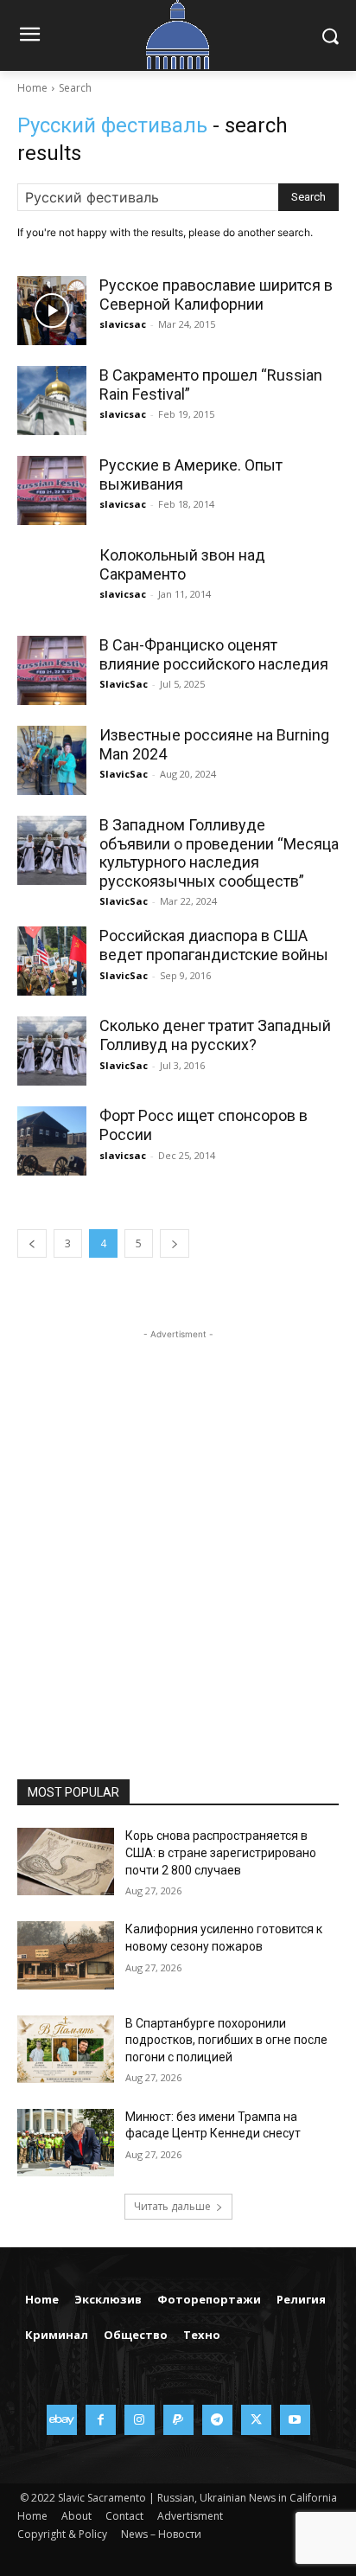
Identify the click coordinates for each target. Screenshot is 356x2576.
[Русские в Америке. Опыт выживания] (52, 490)
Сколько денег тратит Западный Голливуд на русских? (215, 1035)
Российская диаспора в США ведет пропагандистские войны (214, 945)
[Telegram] (217, 2420)
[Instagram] (140, 2420)
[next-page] (175, 1243)
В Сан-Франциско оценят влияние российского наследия (214, 654)
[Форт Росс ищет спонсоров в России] (52, 1141)
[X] (256, 2420)
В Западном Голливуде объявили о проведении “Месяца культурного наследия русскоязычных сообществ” (219, 853)
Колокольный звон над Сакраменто (182, 564)
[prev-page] (32, 1243)
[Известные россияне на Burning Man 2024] (52, 760)
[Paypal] (178, 2420)
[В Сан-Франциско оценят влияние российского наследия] (52, 670)
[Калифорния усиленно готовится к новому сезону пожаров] (66, 1955)
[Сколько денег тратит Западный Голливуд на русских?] (52, 1051)
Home (32, 88)
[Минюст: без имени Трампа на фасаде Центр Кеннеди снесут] (66, 2143)
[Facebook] (101, 2420)
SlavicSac (124, 684)
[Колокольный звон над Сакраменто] (52, 580)
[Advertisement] (178, 1522)
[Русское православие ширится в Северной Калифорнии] (52, 311)
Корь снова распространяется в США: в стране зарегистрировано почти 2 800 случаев (221, 1852)
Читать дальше (172, 2206)
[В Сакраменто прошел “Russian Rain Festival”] (52, 400)
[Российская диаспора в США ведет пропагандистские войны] (52, 961)
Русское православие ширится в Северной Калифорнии (216, 295)
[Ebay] (62, 2420)
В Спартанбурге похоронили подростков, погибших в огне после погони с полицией (226, 2040)
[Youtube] (295, 2420)
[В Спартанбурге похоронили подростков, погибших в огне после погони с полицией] (66, 2049)
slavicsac (123, 324)
